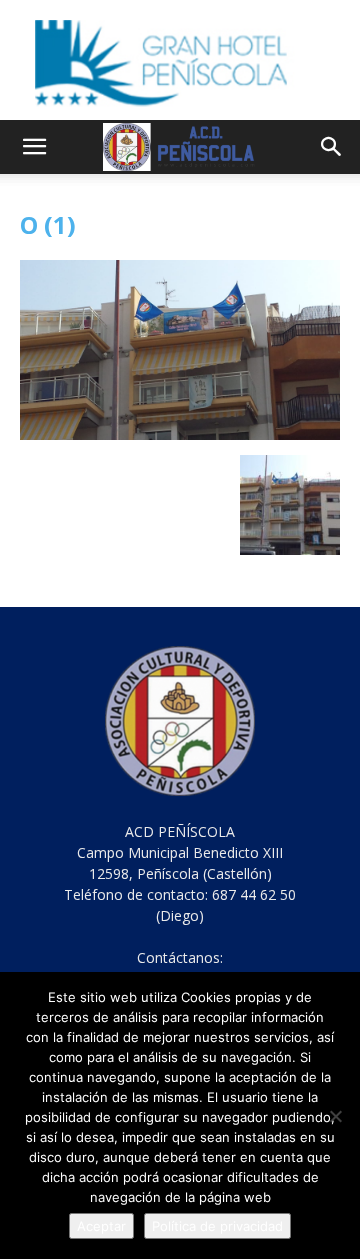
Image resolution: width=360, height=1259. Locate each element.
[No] (335, 1116)
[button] (34, 147)
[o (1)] (180, 434)
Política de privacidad (217, 1226)
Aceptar (101, 1226)
